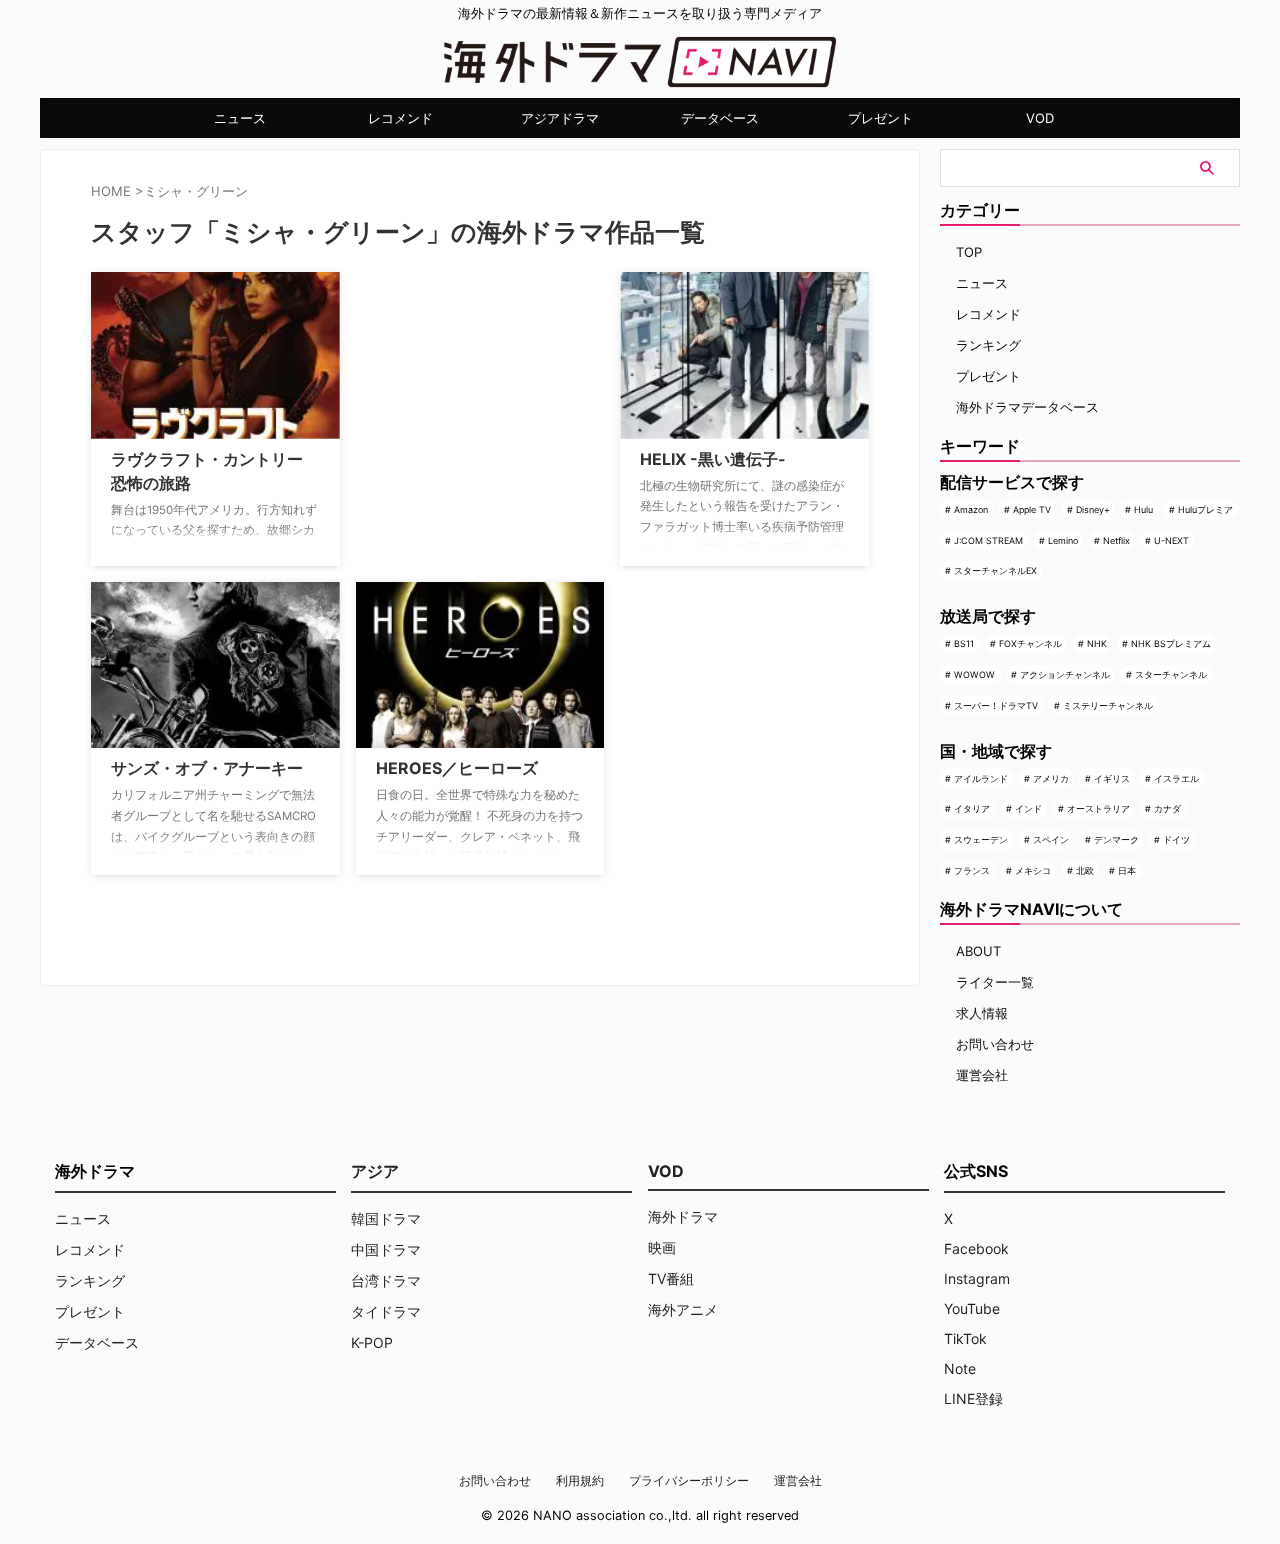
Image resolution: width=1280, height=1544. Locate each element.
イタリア (972, 808)
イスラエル (1176, 778)
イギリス (1112, 778)
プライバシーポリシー (689, 1480)
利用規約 (580, 1480)
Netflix (1116, 540)
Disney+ (1093, 509)
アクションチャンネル (1065, 674)
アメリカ (1051, 778)
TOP (969, 252)
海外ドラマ (683, 1216)
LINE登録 (973, 1398)
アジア (375, 1171)
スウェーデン (981, 839)
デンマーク (1116, 839)
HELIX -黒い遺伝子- (713, 459)
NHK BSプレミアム (1171, 643)
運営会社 (982, 1075)
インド (1028, 808)
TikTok (965, 1338)
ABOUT (978, 951)
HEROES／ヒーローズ (457, 768)
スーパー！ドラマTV (996, 705)
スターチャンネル (1171, 674)
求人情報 (982, 1013)
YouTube (972, 1308)
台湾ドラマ (386, 1280)
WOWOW (974, 674)
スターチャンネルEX (995, 570)
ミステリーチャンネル (1108, 705)
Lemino (1063, 540)
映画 (662, 1247)
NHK (1097, 643)
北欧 (1085, 870)
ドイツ (1176, 839)
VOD (1040, 118)
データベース (720, 118)
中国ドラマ (386, 1249)
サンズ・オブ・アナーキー (207, 768)
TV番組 (671, 1278)
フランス (972, 870)
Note (960, 1368)
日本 (1127, 870)
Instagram (977, 1278)
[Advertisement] (456, 397)
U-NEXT (1171, 540)
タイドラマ (386, 1311)
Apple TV (1032, 509)
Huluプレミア (1205, 509)
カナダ (1167, 808)
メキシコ (1033, 870)
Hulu (1143, 509)
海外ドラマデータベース (1027, 407)
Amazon (971, 509)
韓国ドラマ (386, 1218)
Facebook (976, 1248)
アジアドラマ (560, 118)
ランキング (988, 345)
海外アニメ (683, 1309)
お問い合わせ (995, 1044)
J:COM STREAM (988, 540)
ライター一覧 (995, 982)
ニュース (240, 118)
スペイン (1051, 839)
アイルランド (981, 778)
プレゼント (880, 118)
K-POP (372, 1342)
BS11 (964, 643)
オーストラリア (1098, 808)
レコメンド (400, 118)
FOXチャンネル (1030, 643)
